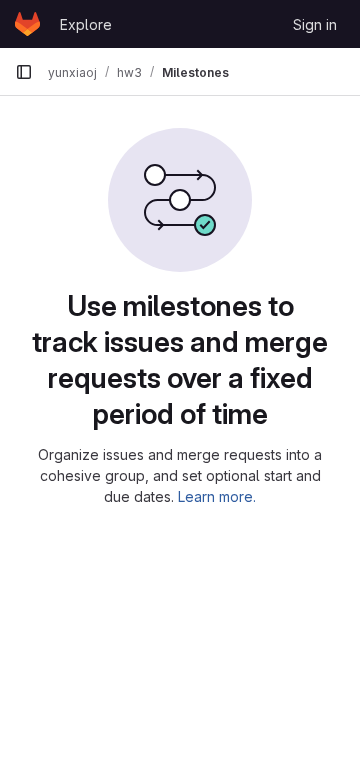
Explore (86, 24)
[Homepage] (27, 24)
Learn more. (217, 496)
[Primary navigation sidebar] (24, 72)
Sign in (315, 24)
